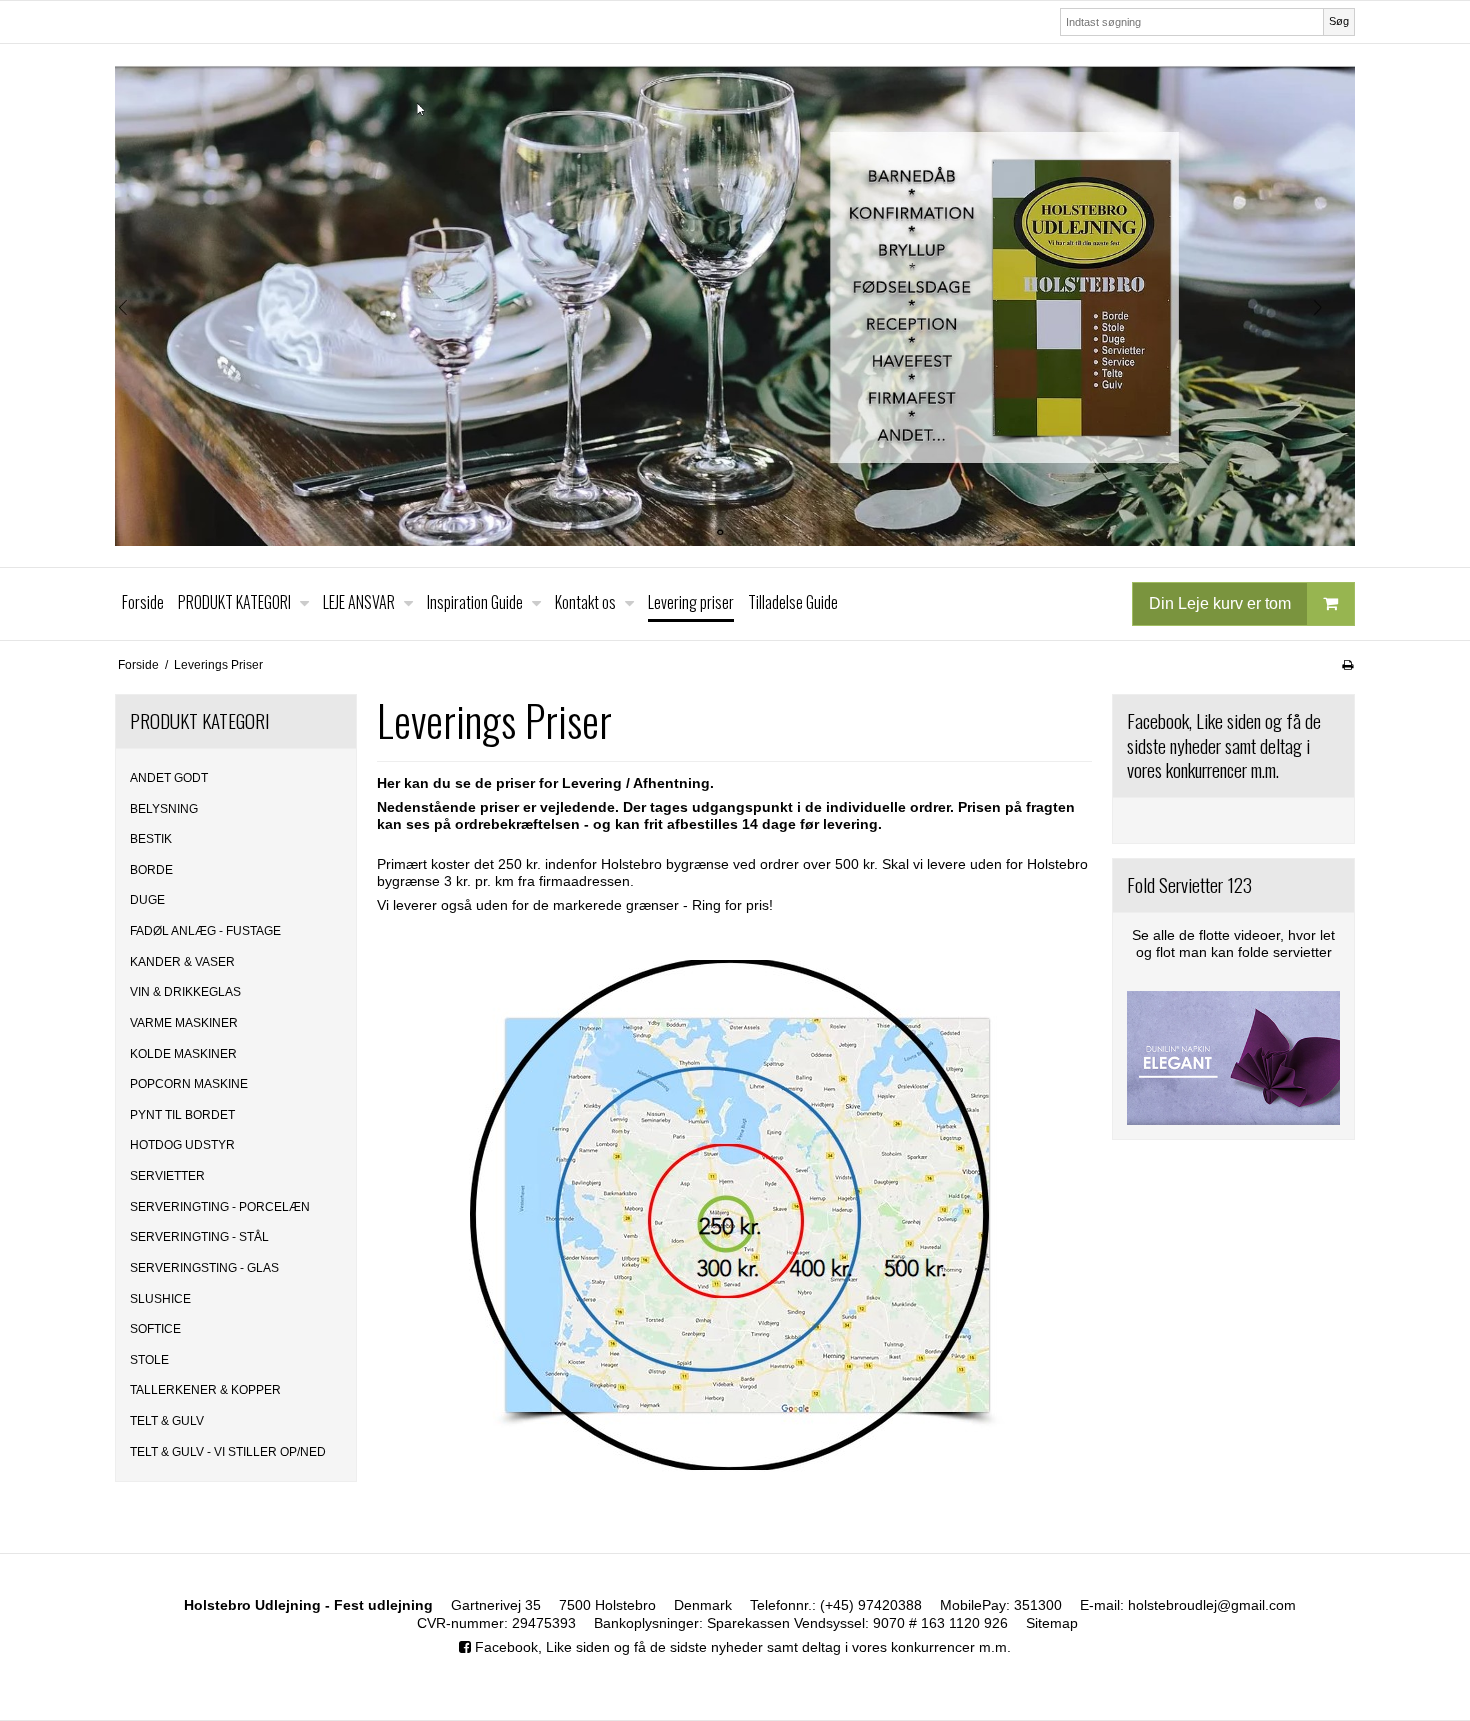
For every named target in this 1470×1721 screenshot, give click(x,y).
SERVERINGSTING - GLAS (204, 1268)
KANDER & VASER (182, 962)
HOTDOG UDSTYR (182, 1145)
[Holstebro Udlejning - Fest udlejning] (735, 305)
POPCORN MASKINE (189, 1084)
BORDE (151, 870)
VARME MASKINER (184, 1023)
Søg (1339, 21)
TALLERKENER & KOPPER (205, 1390)
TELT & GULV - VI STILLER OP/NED (228, 1452)
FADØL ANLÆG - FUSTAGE (205, 931)
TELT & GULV (167, 1421)
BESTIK (151, 839)
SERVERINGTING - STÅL (199, 1237)
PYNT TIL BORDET (182, 1115)
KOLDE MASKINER (183, 1054)
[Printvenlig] (1347, 665)
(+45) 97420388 (871, 1605)
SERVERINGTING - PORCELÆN (220, 1207)
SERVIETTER (167, 1176)
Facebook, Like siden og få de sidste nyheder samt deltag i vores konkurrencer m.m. (741, 1647)
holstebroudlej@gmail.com (1212, 1605)
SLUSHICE (160, 1299)
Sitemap (1052, 1623)
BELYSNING (164, 809)
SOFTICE (155, 1329)
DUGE (147, 900)
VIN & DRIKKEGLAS (185, 992)
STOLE (149, 1360)
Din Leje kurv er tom (1220, 602)
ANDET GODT (169, 778)
